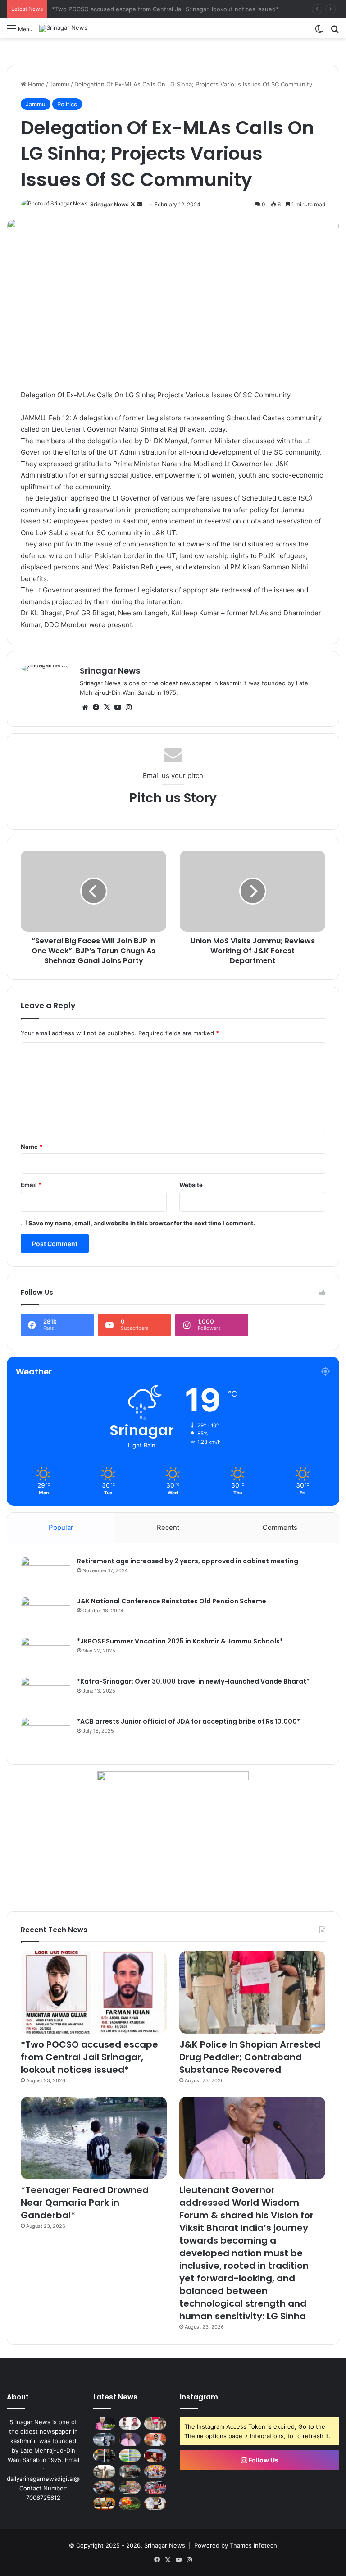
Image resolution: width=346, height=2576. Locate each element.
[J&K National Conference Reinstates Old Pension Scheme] (46, 1613)
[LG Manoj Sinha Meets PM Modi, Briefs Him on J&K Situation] (155, 2503)
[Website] (85, 707)
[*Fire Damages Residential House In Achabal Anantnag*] (130, 2503)
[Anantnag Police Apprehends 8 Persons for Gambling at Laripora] (130, 2471)
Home (35, 84)
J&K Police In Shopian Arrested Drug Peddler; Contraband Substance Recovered (164, 9)
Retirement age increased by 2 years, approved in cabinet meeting (188, 1561)
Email (31, 1185)
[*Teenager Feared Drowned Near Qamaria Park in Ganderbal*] (94, 2138)
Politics (67, 104)
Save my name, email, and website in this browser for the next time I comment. (142, 1223)
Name (32, 1147)
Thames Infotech (253, 2545)
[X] (107, 707)
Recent (168, 1527)
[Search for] (335, 32)
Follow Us (263, 2460)
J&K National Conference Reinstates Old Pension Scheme (172, 1601)
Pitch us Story (173, 798)
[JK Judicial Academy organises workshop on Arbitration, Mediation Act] (104, 2503)
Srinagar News (109, 204)
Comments (280, 1527)
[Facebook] (96, 707)
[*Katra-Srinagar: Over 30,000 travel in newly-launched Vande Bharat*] (46, 1694)
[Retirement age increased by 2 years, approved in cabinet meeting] (46, 1573)
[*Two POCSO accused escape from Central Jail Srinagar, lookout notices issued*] (94, 1992)
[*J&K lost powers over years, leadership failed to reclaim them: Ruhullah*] (155, 2455)
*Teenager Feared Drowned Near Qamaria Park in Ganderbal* (85, 2203)
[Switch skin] (319, 32)
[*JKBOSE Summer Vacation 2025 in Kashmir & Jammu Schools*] (46, 1654)
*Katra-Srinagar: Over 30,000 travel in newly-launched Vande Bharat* (193, 1681)
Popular (61, 1527)
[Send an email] (140, 204)
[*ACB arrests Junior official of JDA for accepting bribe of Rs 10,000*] (46, 1734)
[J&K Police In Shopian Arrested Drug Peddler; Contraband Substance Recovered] (252, 1992)
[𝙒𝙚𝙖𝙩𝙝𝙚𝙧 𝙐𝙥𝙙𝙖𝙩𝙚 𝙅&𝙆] (130, 2455)
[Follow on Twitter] (134, 204)
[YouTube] (118, 707)
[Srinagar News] (63, 28)
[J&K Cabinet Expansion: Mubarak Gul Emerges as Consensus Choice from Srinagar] (104, 2471)
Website (191, 1185)
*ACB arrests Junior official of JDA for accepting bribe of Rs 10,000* (189, 1721)
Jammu (59, 84)
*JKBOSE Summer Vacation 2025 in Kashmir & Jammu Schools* (180, 1641)
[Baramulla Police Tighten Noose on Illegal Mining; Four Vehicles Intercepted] (104, 2455)
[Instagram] (128, 707)
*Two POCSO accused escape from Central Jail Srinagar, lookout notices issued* (89, 2057)
